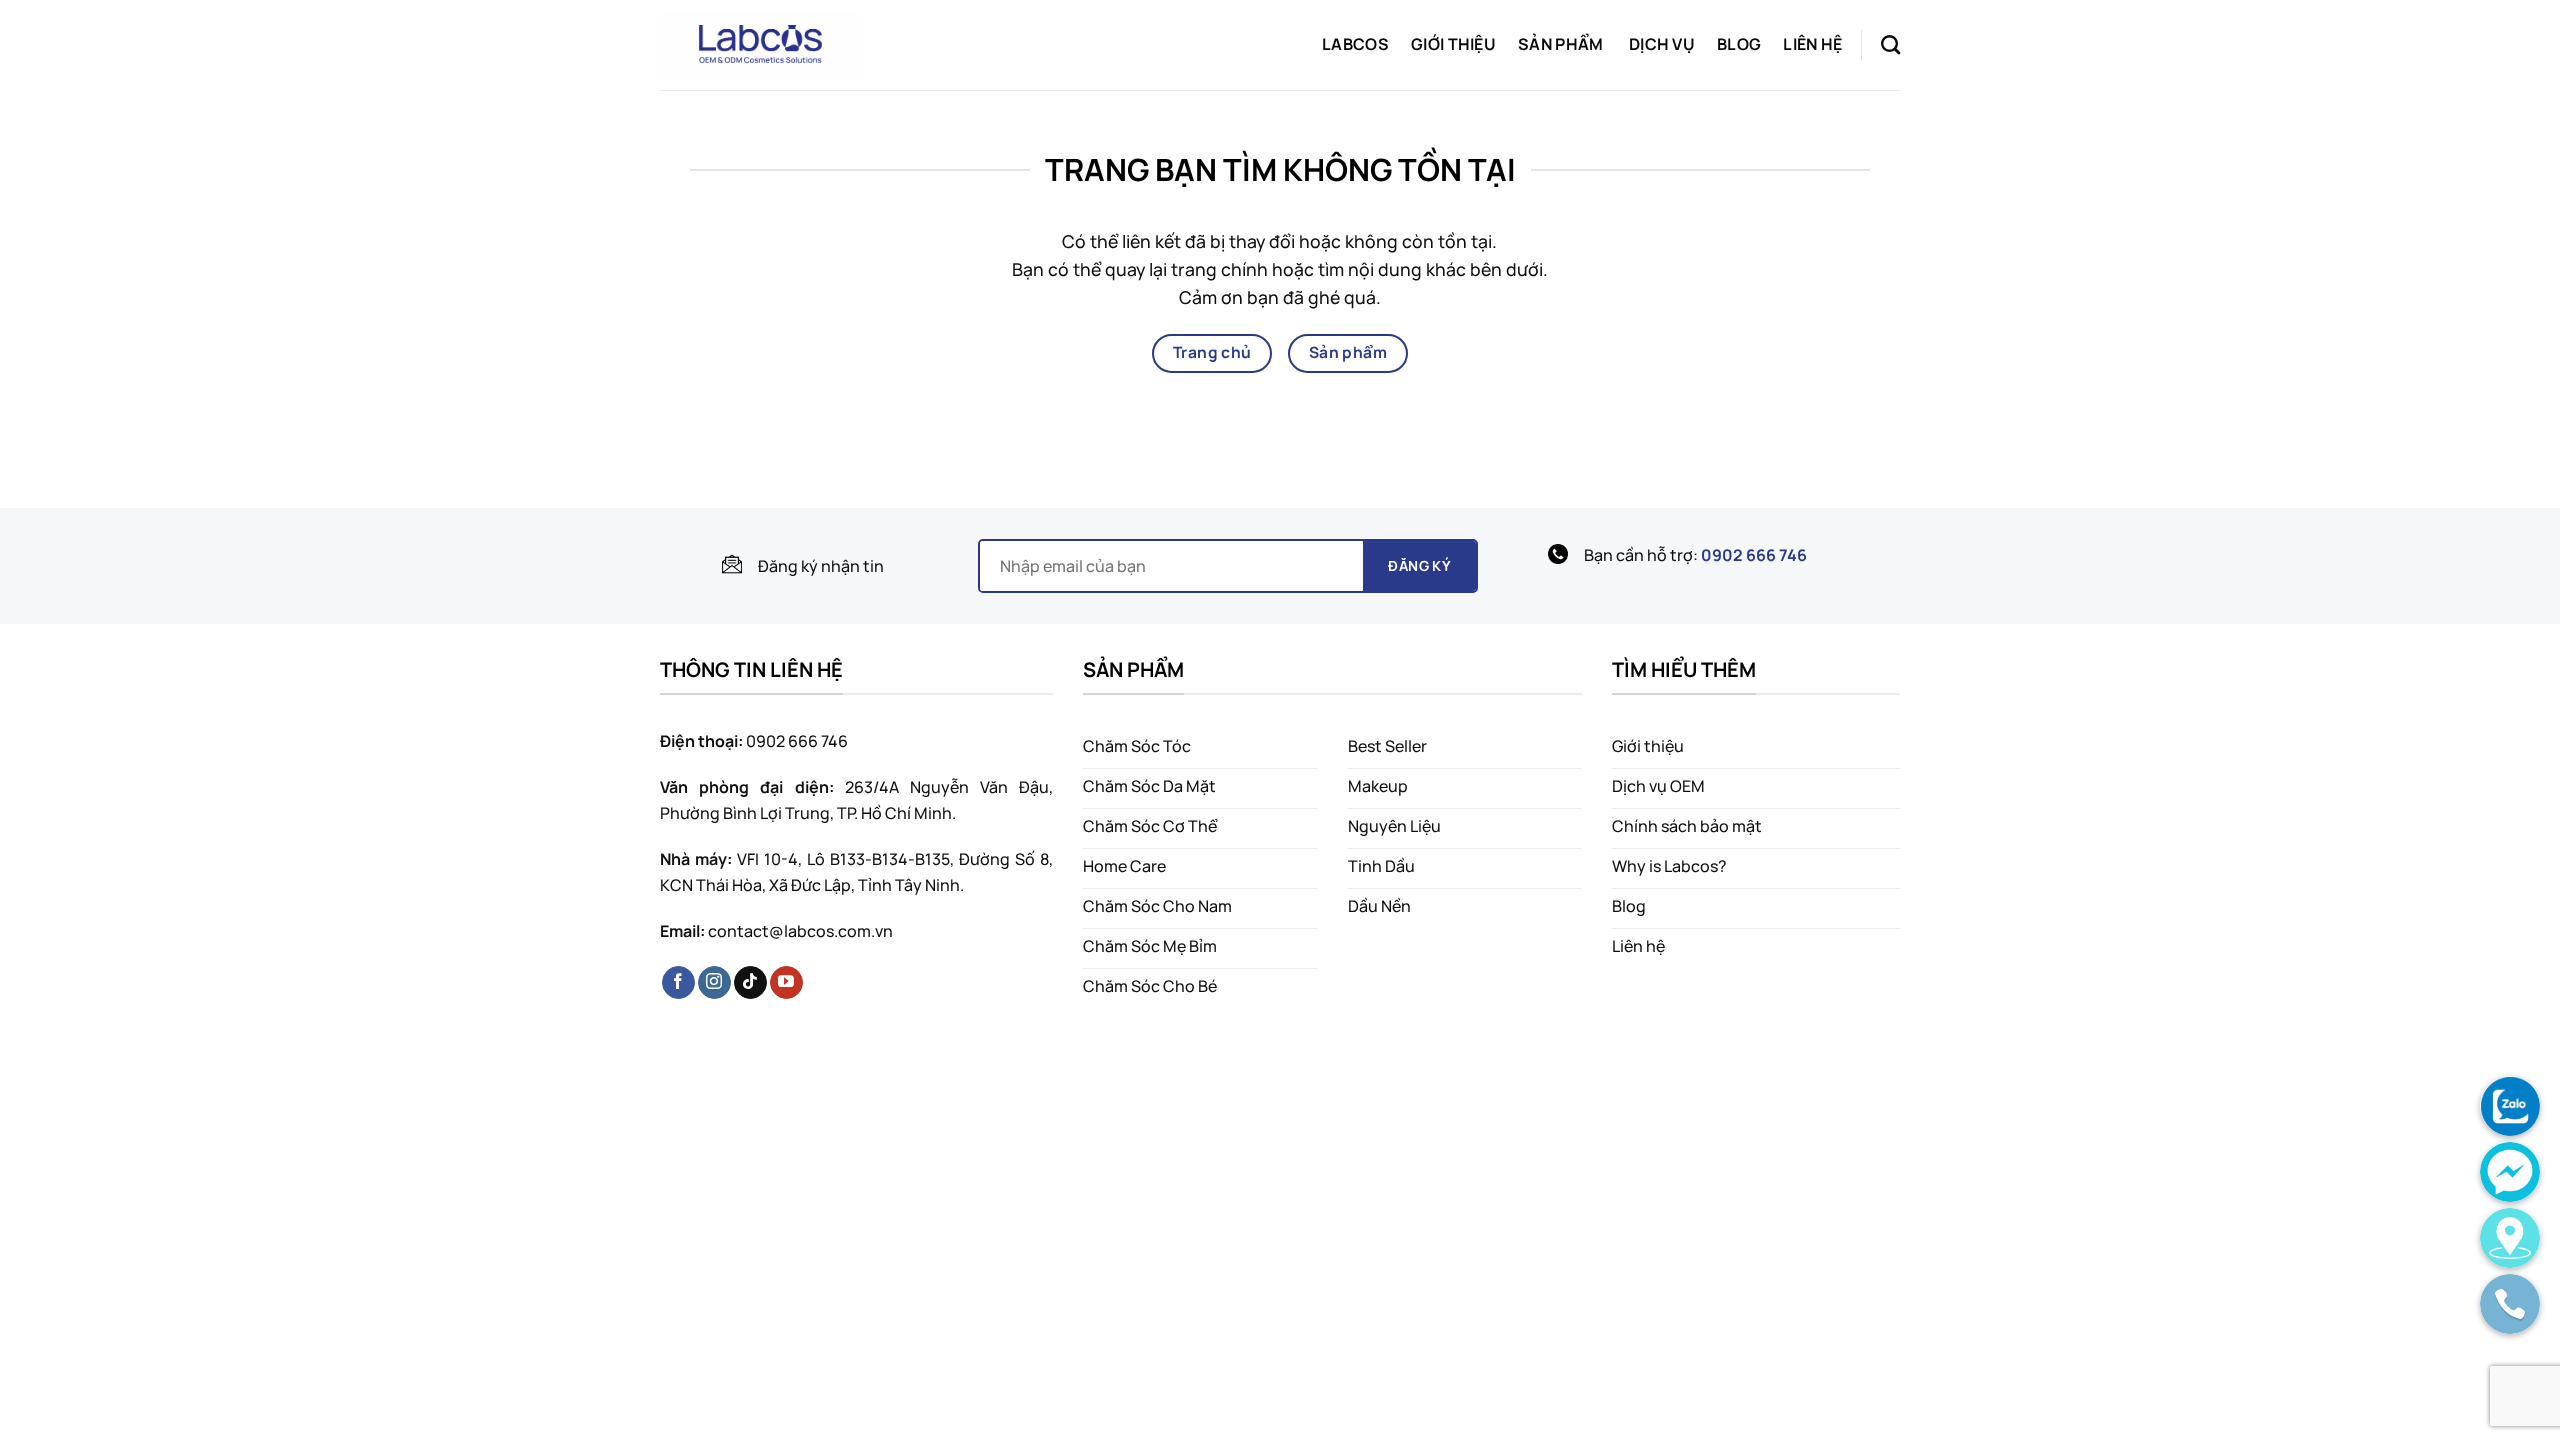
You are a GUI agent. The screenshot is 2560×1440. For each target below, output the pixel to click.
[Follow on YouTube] (786, 983)
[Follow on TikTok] (750, 983)
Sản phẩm (1561, 44)
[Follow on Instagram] (714, 983)
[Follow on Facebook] (678, 983)
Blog (1739, 44)
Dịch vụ (1662, 44)
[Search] (1890, 44)
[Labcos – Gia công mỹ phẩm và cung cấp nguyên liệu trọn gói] (760, 45)
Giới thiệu (1453, 44)
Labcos (1355, 44)
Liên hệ (1812, 44)
